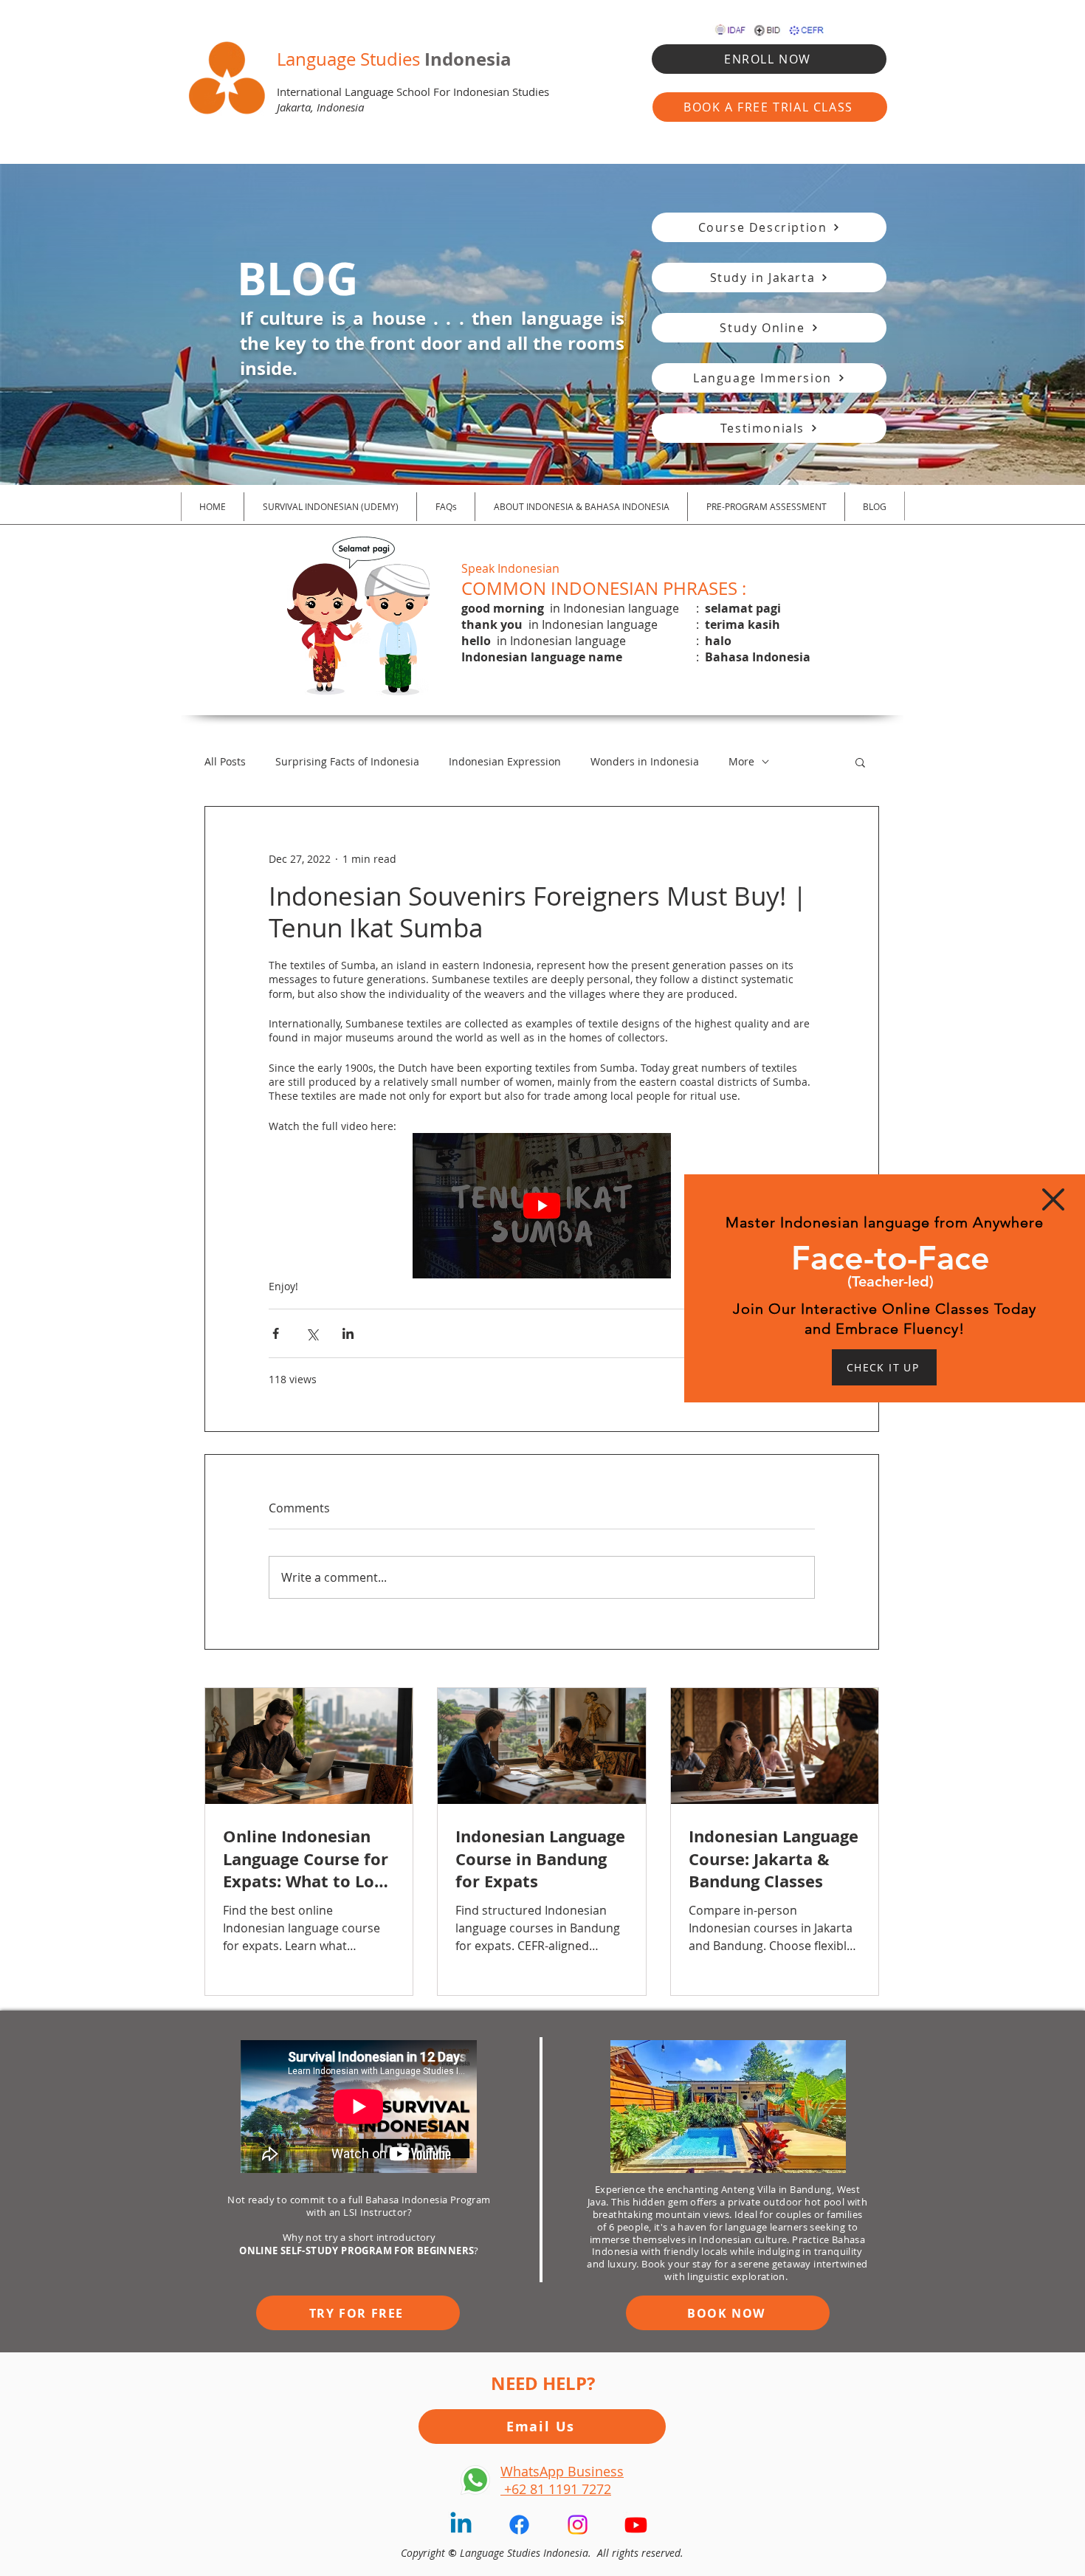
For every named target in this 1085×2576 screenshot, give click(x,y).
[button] (1053, 1199)
